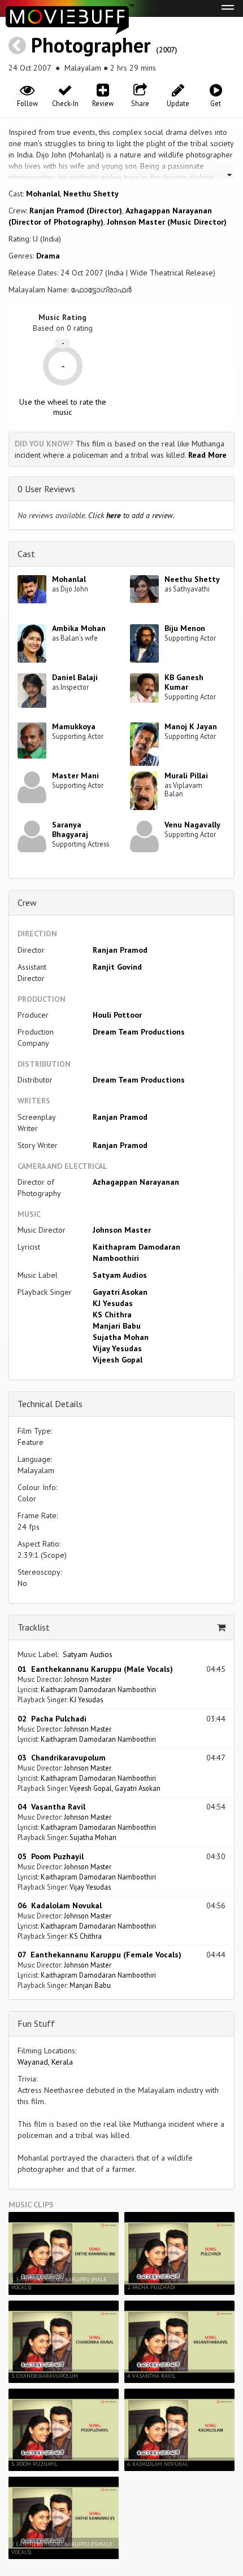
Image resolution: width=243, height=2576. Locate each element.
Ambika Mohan (79, 628)
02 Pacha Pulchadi (52, 1719)
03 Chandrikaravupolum (62, 1758)
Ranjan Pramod (120, 950)
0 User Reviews (46, 489)
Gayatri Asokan (120, 1292)
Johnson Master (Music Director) (167, 222)
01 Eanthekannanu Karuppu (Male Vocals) (95, 1669)
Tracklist (34, 1627)
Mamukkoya (74, 726)
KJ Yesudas (113, 1303)
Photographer (91, 45)
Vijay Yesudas (117, 1348)
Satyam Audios (120, 1275)
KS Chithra (112, 1315)
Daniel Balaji (75, 677)
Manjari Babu (117, 1326)
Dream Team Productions (139, 1032)
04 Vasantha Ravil (51, 1807)
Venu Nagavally (192, 825)
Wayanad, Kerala (45, 2062)
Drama (48, 256)
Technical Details (50, 1404)
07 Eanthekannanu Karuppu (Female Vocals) (99, 1955)
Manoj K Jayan (191, 726)
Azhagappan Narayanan (136, 1182)
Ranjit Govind (117, 967)
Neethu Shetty (91, 194)
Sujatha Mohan (121, 1337)
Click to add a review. (131, 515)
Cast (26, 554)
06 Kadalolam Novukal (60, 1905)
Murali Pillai (186, 776)
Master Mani (75, 776)
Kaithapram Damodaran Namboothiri (98, 1689)
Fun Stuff (36, 2023)
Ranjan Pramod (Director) (76, 211)
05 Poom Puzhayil (51, 1856)
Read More (207, 455)
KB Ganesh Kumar (184, 682)
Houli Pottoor (117, 1015)
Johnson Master (122, 1230)
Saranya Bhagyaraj (70, 829)
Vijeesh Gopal (118, 1360)
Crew (27, 903)
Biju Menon (185, 628)
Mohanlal (43, 194)
